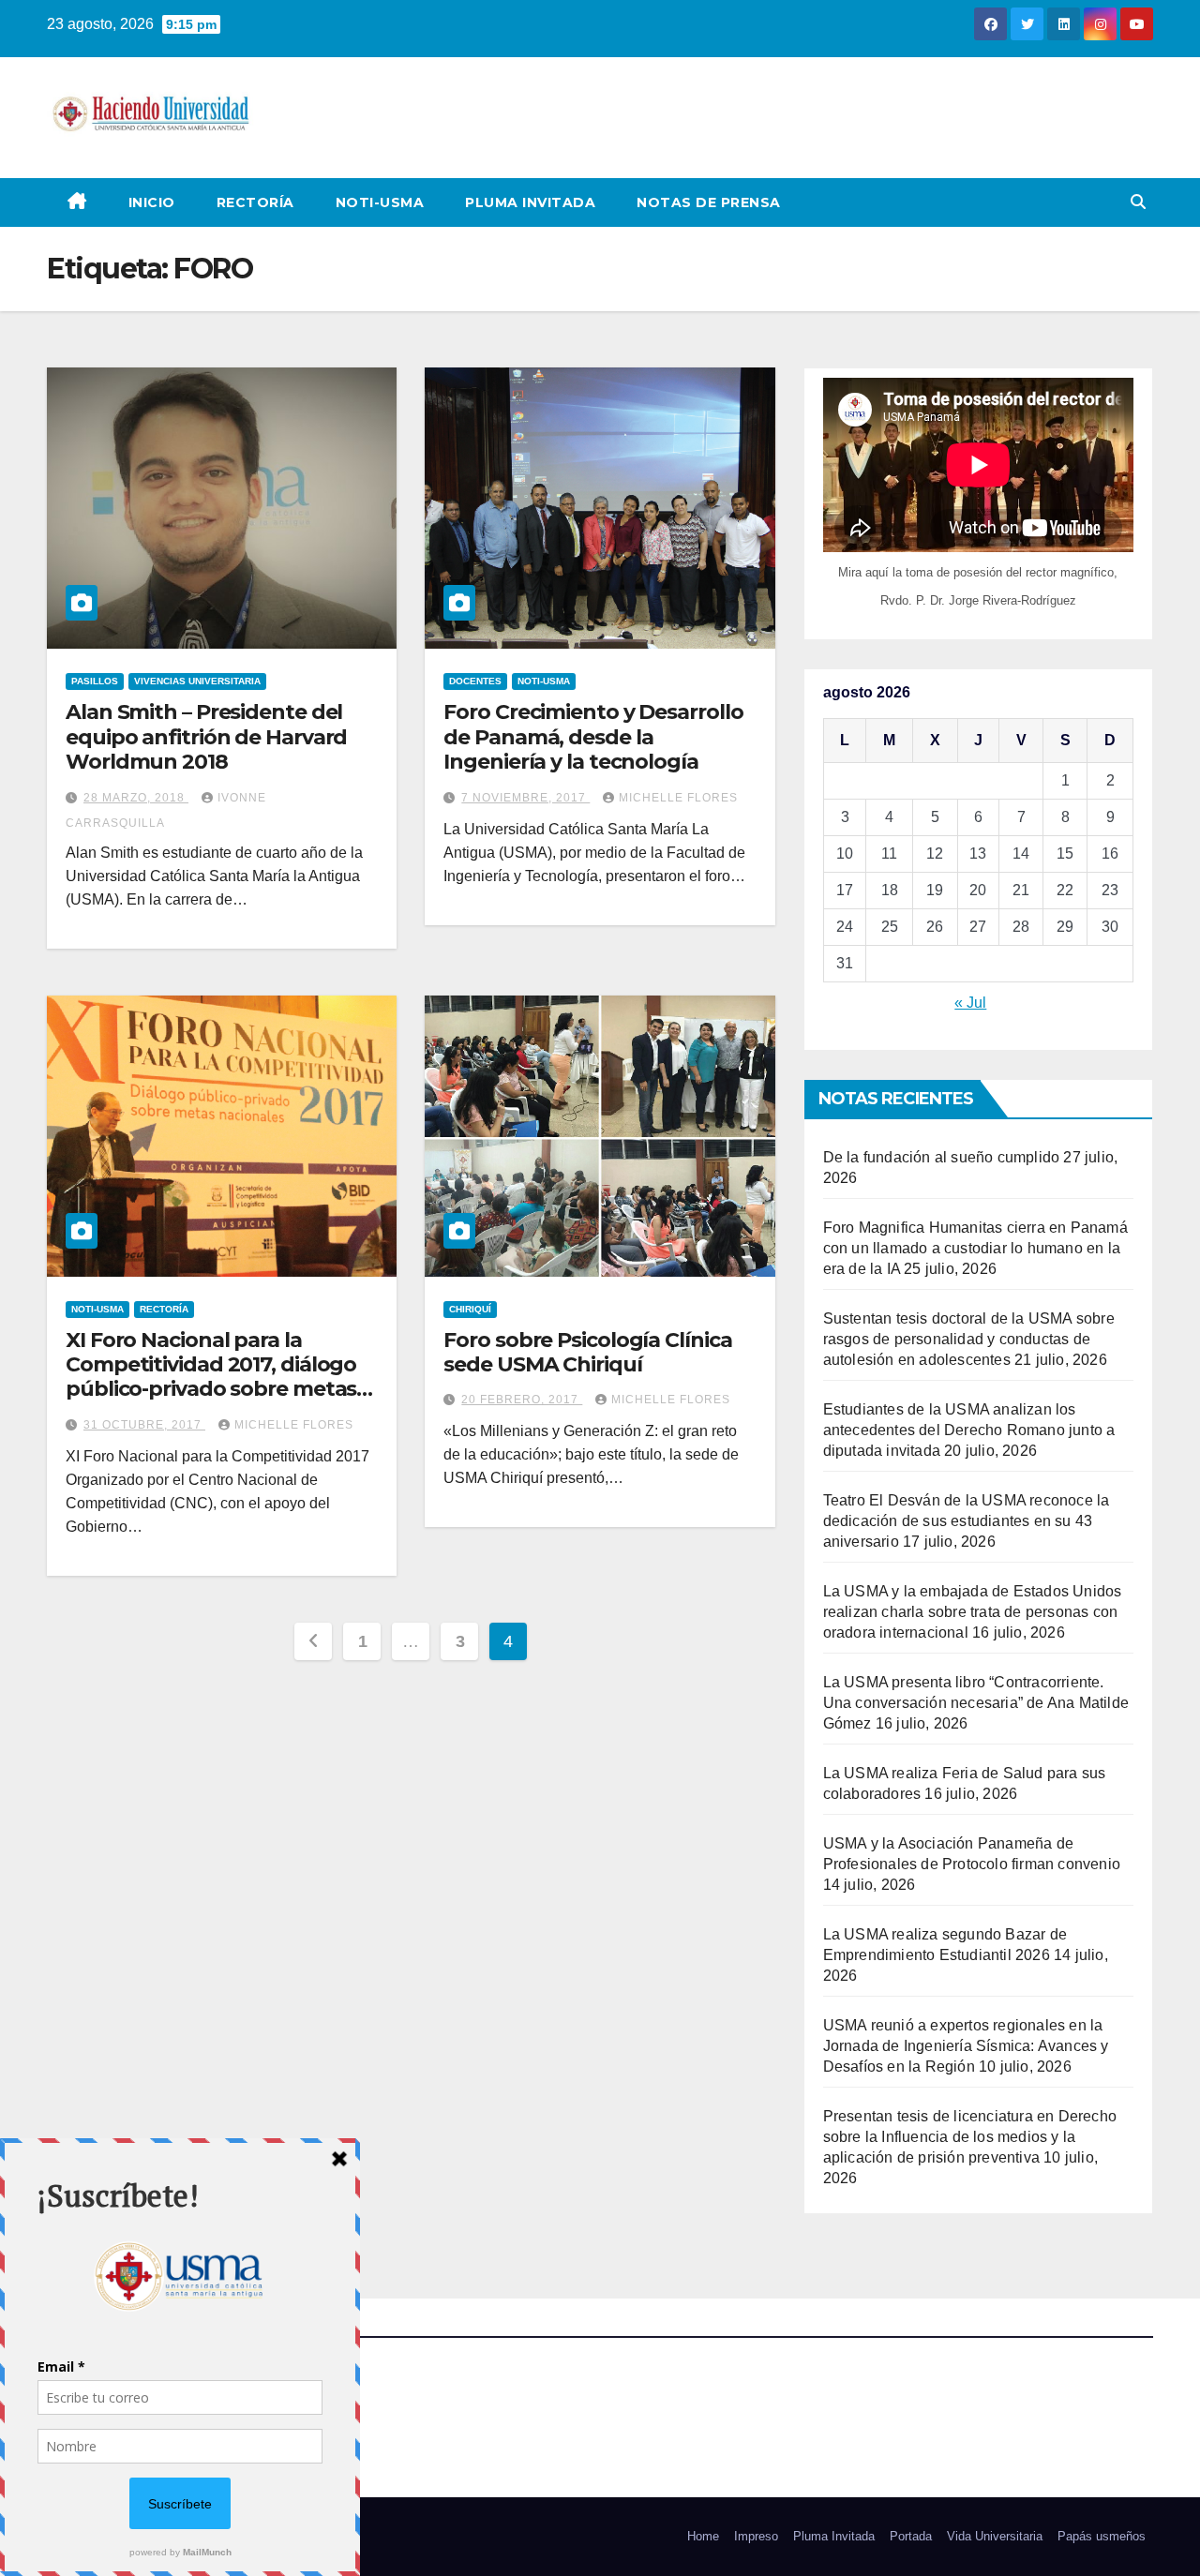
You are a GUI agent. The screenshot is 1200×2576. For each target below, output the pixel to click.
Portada (911, 2536)
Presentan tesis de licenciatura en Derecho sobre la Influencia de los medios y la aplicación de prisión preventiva (970, 2137)
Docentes (475, 681)
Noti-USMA (380, 202)
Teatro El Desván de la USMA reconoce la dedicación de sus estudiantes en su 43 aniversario (967, 1521)
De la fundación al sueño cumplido (942, 1157)
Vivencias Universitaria (197, 681)
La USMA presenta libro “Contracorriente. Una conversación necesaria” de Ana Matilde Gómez (976, 1703)
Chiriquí (470, 1309)
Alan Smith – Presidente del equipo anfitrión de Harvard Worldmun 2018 (206, 737)
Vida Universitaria (995, 2536)
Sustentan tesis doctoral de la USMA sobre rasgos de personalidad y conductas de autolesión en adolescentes (969, 1339)
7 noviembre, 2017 (525, 798)
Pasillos (95, 681)
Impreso (756, 2536)
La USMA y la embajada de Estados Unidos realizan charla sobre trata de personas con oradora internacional (973, 1612)
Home (703, 2536)
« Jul (970, 1003)
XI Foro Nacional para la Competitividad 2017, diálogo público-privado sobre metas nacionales (211, 1377)
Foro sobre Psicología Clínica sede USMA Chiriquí (587, 1352)
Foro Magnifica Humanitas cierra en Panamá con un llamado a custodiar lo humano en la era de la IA (975, 1248)
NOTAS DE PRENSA (709, 202)
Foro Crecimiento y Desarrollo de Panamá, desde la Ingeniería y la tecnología (593, 737)
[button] (1138, 202)
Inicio (152, 202)
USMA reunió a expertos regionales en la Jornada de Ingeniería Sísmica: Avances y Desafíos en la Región (966, 2046)
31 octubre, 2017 (144, 1425)
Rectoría (255, 202)
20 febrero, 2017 (522, 1400)
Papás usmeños (1102, 2536)
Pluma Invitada (530, 202)
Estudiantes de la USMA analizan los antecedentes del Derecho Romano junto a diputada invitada (969, 1430)
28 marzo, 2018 (136, 798)
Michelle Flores (678, 798)
